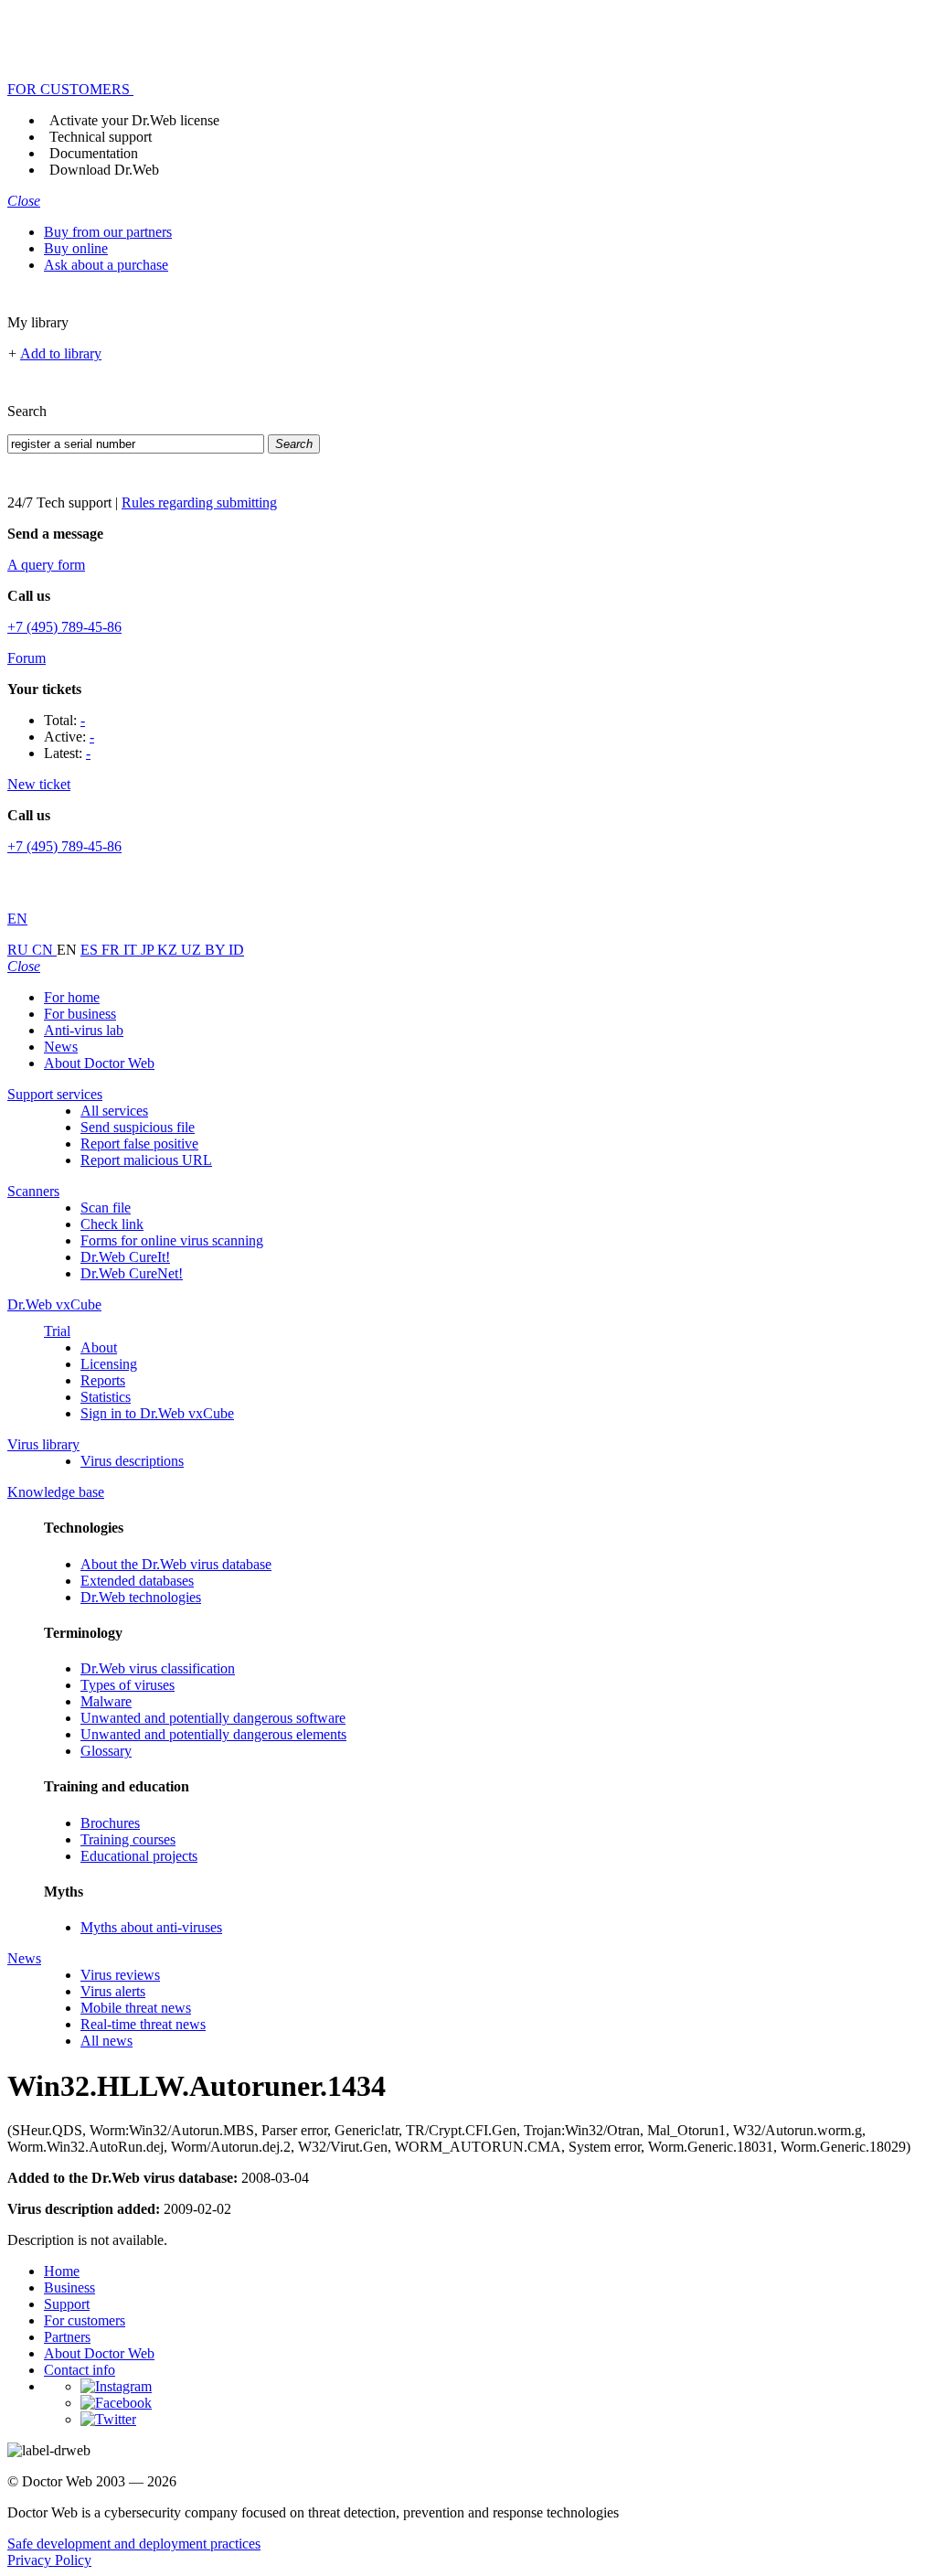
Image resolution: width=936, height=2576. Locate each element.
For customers (85, 2320)
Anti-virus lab (84, 1030)
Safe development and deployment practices (134, 2544)
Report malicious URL (146, 1160)
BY (217, 950)
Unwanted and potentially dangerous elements (213, 1734)
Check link (112, 1224)
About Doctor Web (99, 1063)
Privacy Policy (49, 2560)
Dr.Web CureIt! (125, 1257)
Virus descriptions (132, 1461)
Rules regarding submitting (199, 502)
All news (106, 2041)
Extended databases (137, 1581)
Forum (27, 658)
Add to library (61, 353)
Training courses (128, 1839)
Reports (103, 1380)
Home (62, 2271)
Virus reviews (120, 1975)
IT (132, 950)
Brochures (110, 1823)
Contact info (80, 2370)
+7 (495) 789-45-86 (64, 627)
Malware (106, 1701)
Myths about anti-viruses (151, 1927)
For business (80, 1014)
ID (236, 950)
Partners (67, 2337)
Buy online (76, 248)
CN (44, 950)
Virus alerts (113, 1991)
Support (67, 2304)
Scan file (106, 1208)
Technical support (101, 137)
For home (72, 997)
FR (112, 950)
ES (91, 950)
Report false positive (139, 1144)
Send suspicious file (138, 1127)
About (99, 1347)
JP (149, 950)
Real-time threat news (143, 2024)
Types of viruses (128, 1685)
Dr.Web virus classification (158, 1668)
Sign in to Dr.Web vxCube (157, 1413)
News (61, 1047)
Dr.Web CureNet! (132, 1273)
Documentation (94, 153)
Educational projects (139, 1856)
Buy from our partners (108, 232)
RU (20, 950)
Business (69, 2287)
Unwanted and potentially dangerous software (213, 1718)
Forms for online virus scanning (172, 1240)
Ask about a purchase (106, 265)
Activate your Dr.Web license (134, 120)
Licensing (109, 1364)
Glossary (106, 1751)
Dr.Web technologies (141, 1597)
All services (114, 1111)
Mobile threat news (136, 2008)
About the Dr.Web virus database (176, 1564)
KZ (169, 950)
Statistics (106, 1397)
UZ (193, 950)
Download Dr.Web (104, 170)
